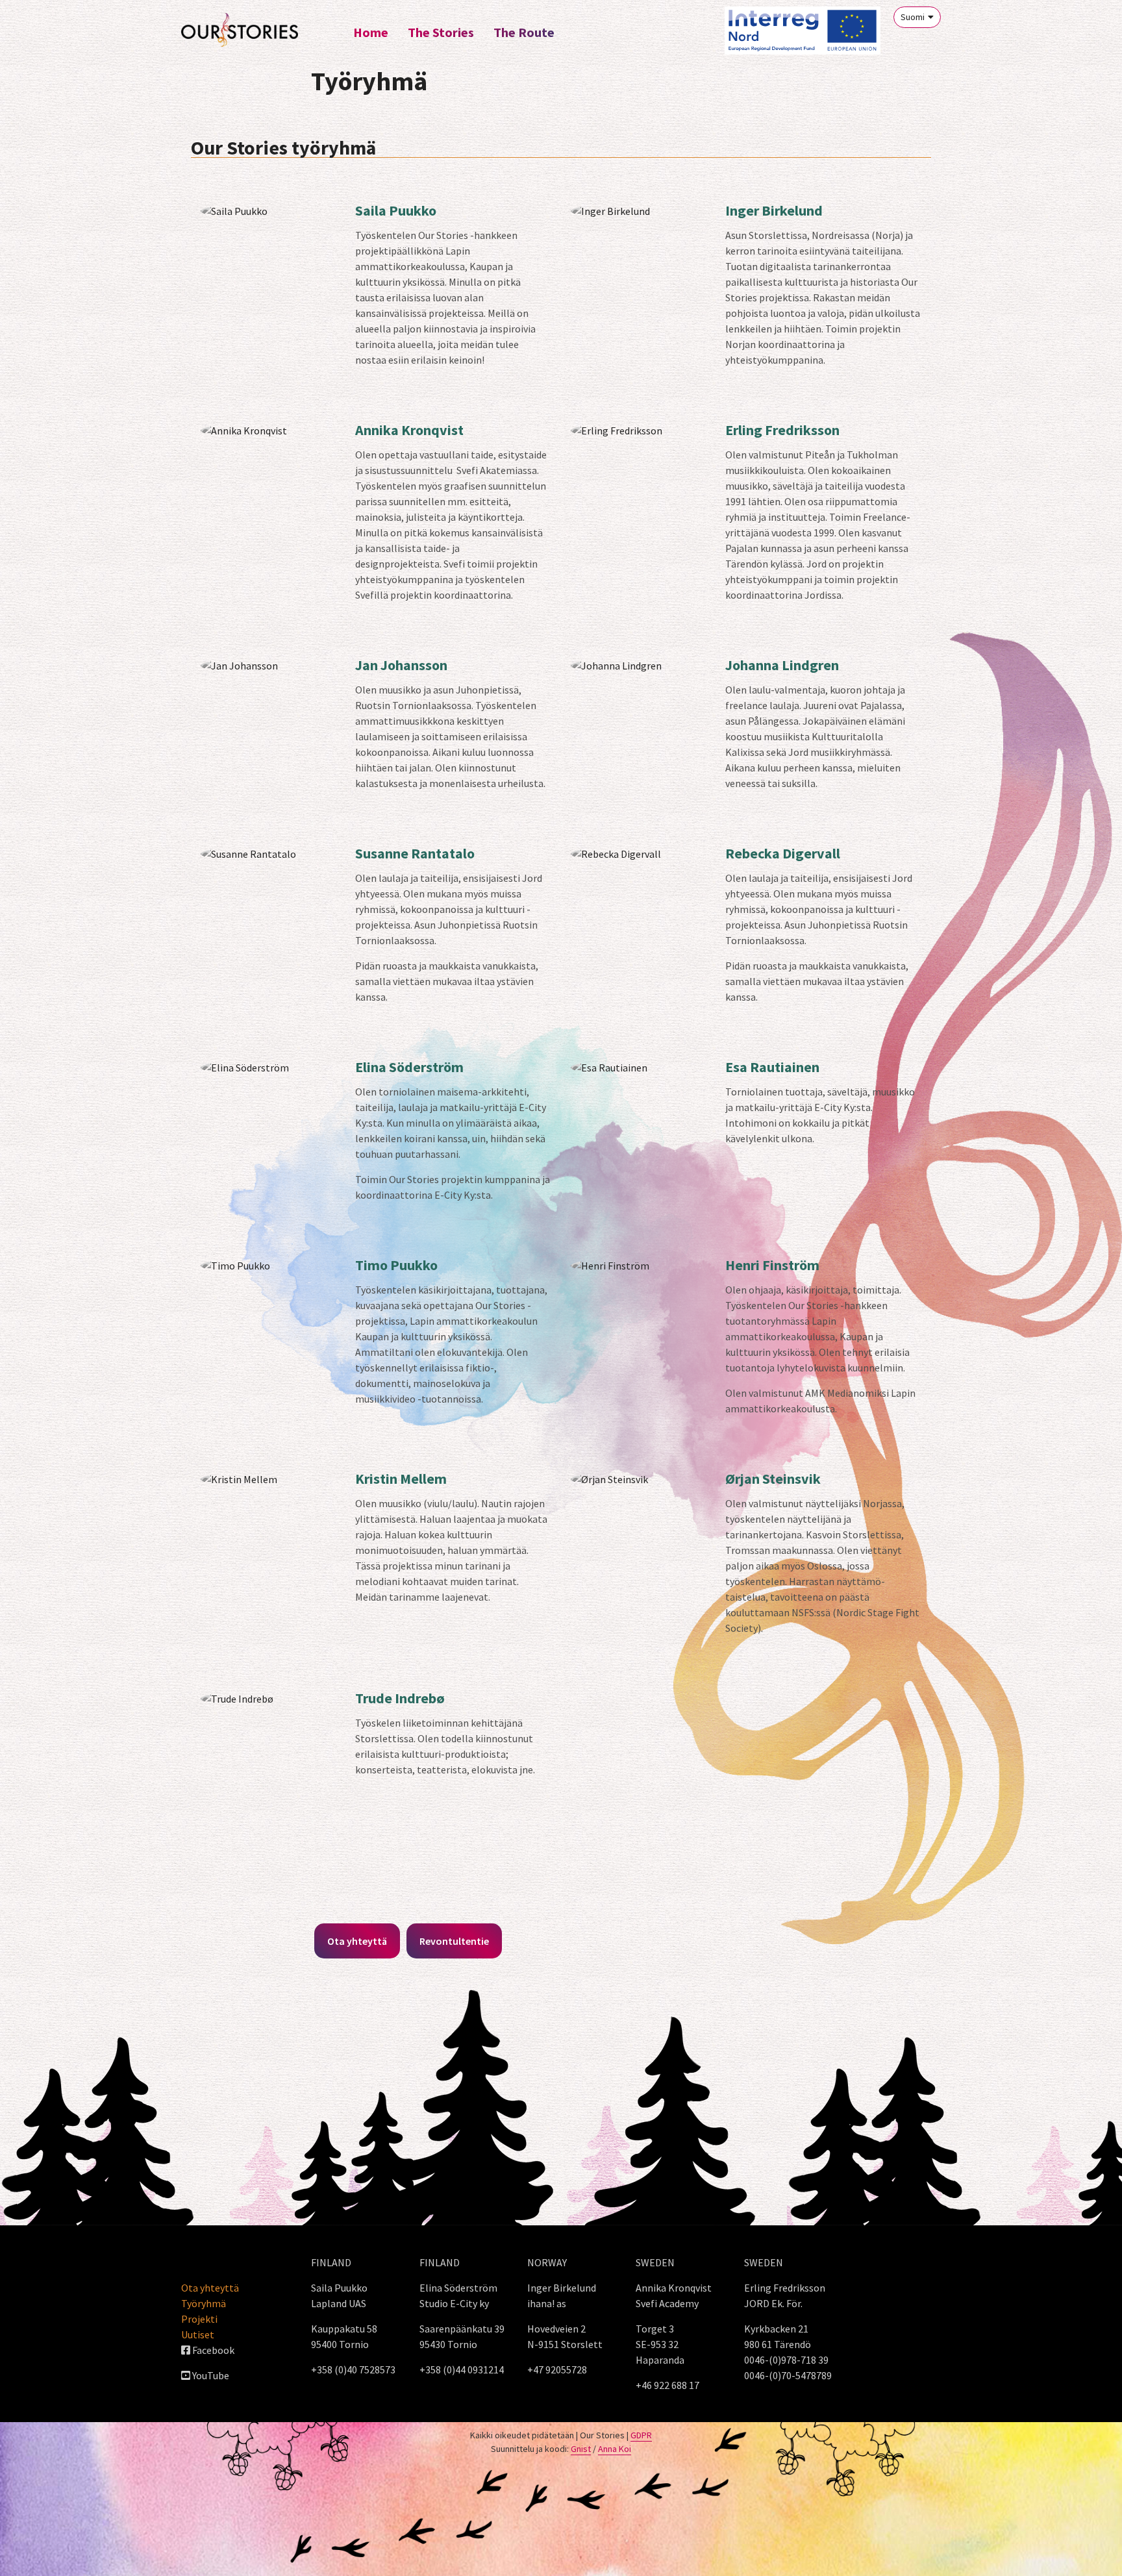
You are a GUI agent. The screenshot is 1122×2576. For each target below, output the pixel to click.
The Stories (441, 32)
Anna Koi (615, 2449)
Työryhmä (204, 2303)
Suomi (913, 17)
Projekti (199, 2319)
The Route (524, 32)
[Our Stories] (240, 30)
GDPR (641, 2435)
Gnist (581, 2449)
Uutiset (198, 2334)
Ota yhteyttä (210, 2288)
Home (371, 32)
